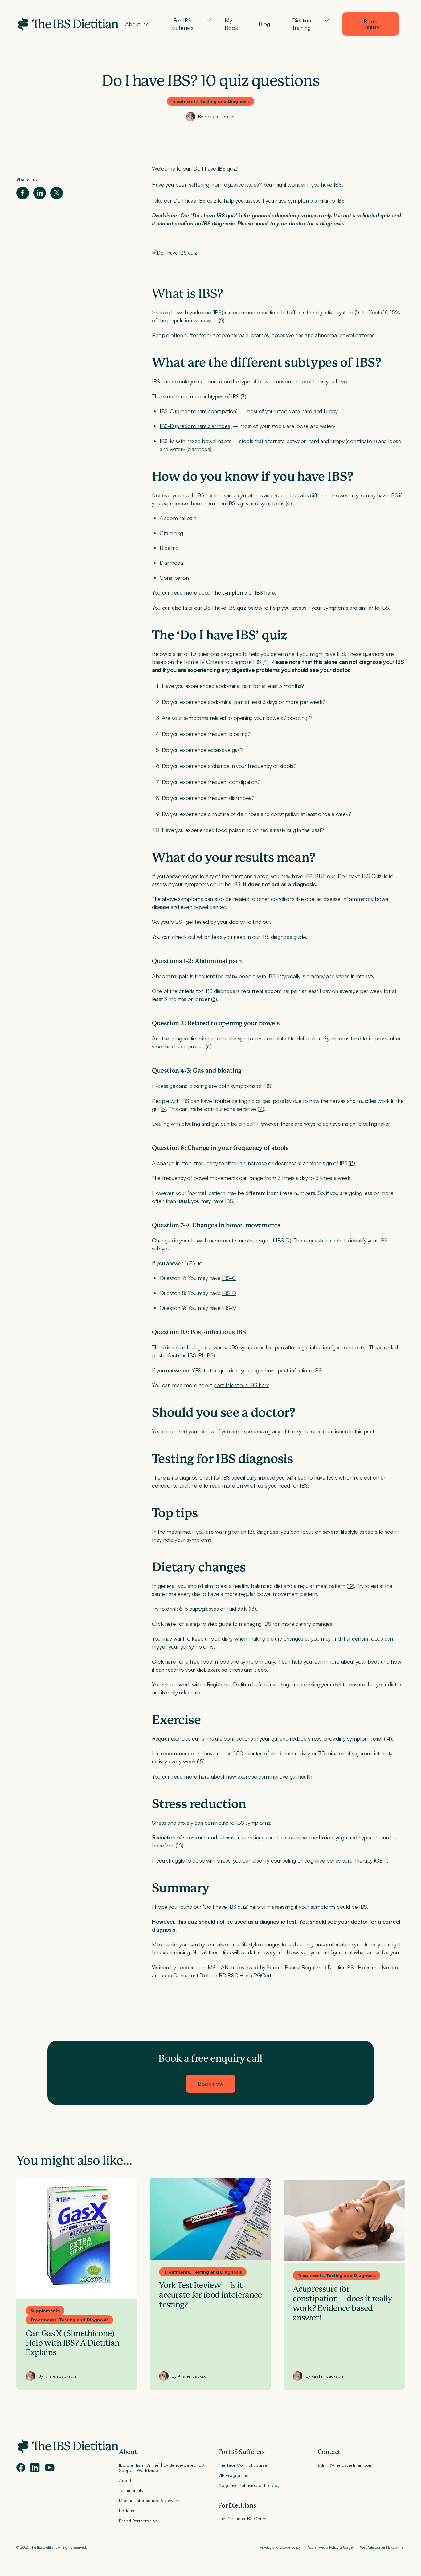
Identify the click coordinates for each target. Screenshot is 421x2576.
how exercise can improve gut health (269, 1776)
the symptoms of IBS (238, 592)
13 (252, 1609)
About (128, 2452)
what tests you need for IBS (276, 1485)
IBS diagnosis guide (283, 937)
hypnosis (369, 1837)
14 (388, 1738)
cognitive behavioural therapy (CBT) (345, 1860)
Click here (164, 1661)
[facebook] (21, 2467)
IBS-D (229, 1293)
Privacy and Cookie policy (280, 2547)
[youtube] (50, 2468)
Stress (159, 1823)
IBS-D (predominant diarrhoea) (196, 426)
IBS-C (229, 1278)
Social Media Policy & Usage (330, 2547)
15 (200, 1761)
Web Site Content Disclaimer (382, 2547)
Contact (329, 2452)
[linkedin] (35, 2467)
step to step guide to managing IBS (231, 1624)
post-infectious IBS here (241, 1385)
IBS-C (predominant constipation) (198, 411)
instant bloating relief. (366, 1124)
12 (350, 1586)
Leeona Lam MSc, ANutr (206, 1967)
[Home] (68, 24)
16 (179, 1845)
